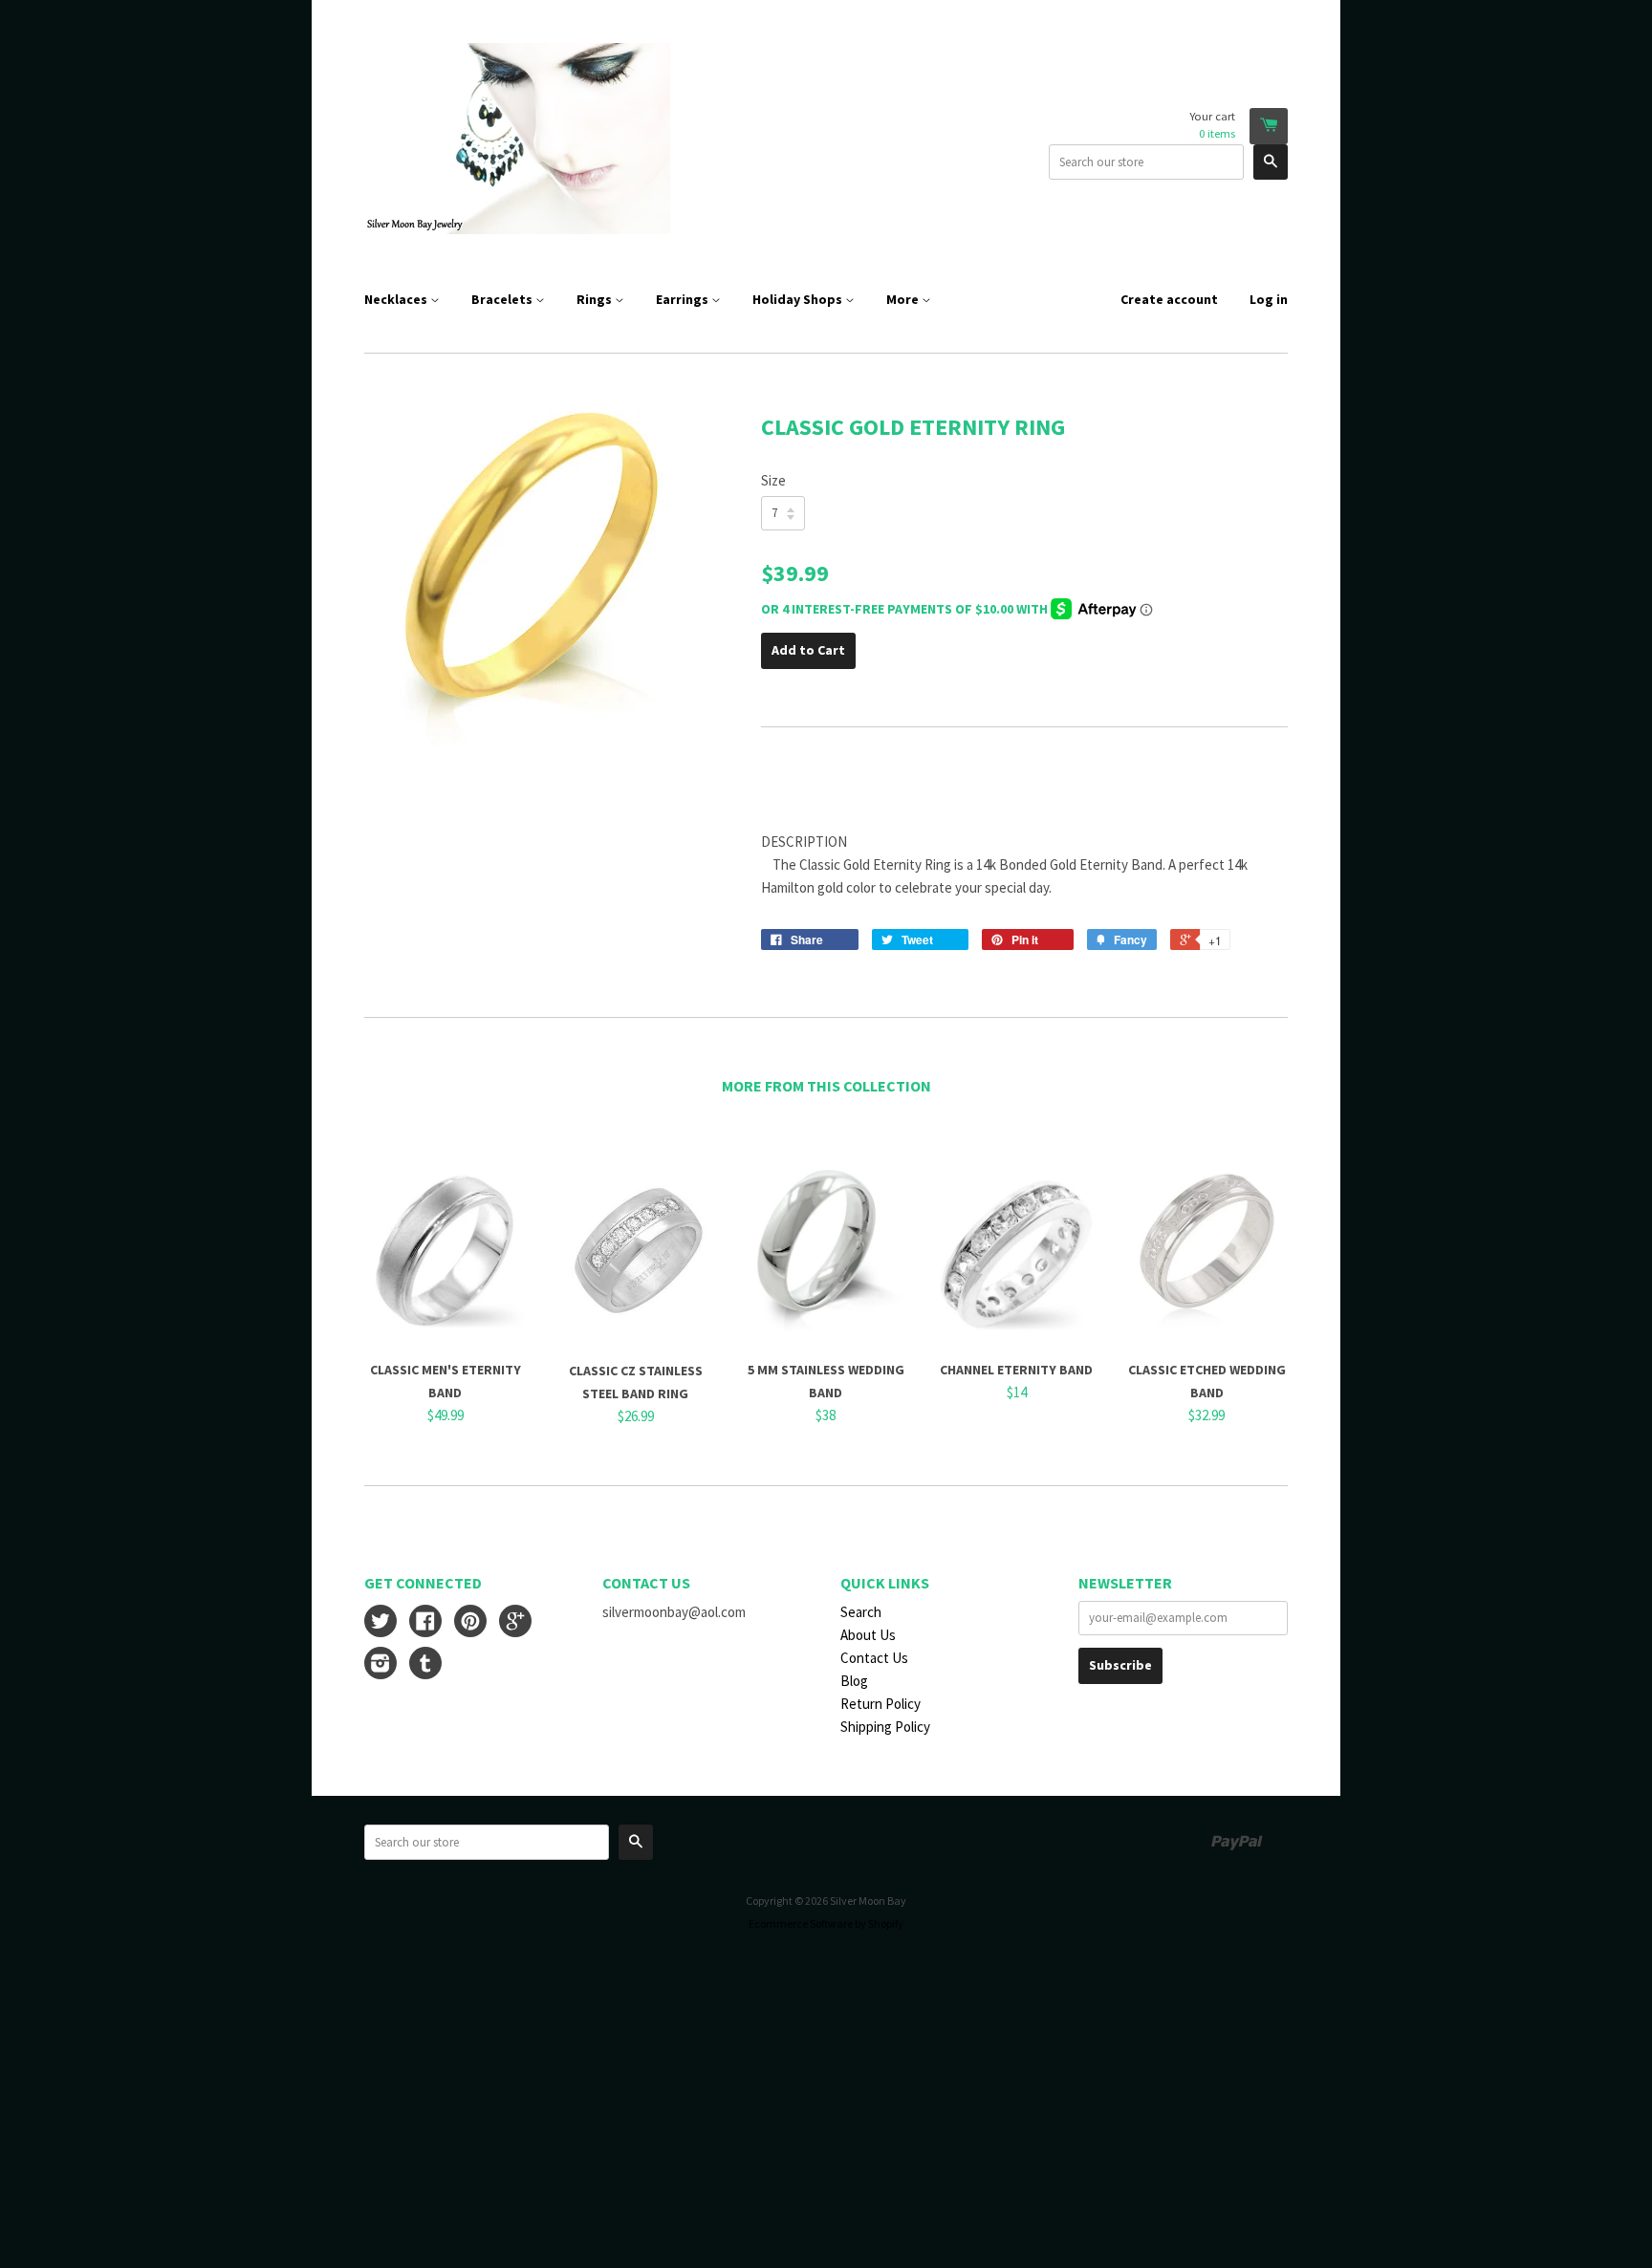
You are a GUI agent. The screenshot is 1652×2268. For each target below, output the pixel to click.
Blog (854, 1681)
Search (861, 1612)
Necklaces (397, 299)
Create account (1169, 299)
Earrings (684, 299)
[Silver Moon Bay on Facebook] (425, 1623)
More (904, 299)
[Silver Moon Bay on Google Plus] (515, 1623)
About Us (868, 1635)
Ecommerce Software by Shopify (826, 1923)
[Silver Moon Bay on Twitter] (380, 1623)
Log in (1269, 299)
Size (773, 480)
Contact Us (874, 1658)
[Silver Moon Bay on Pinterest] (470, 1623)
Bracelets (503, 299)
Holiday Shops (799, 299)
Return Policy (880, 1704)
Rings (596, 299)
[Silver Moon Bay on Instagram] (380, 1665)
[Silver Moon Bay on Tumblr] (425, 1665)
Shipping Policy (885, 1727)
